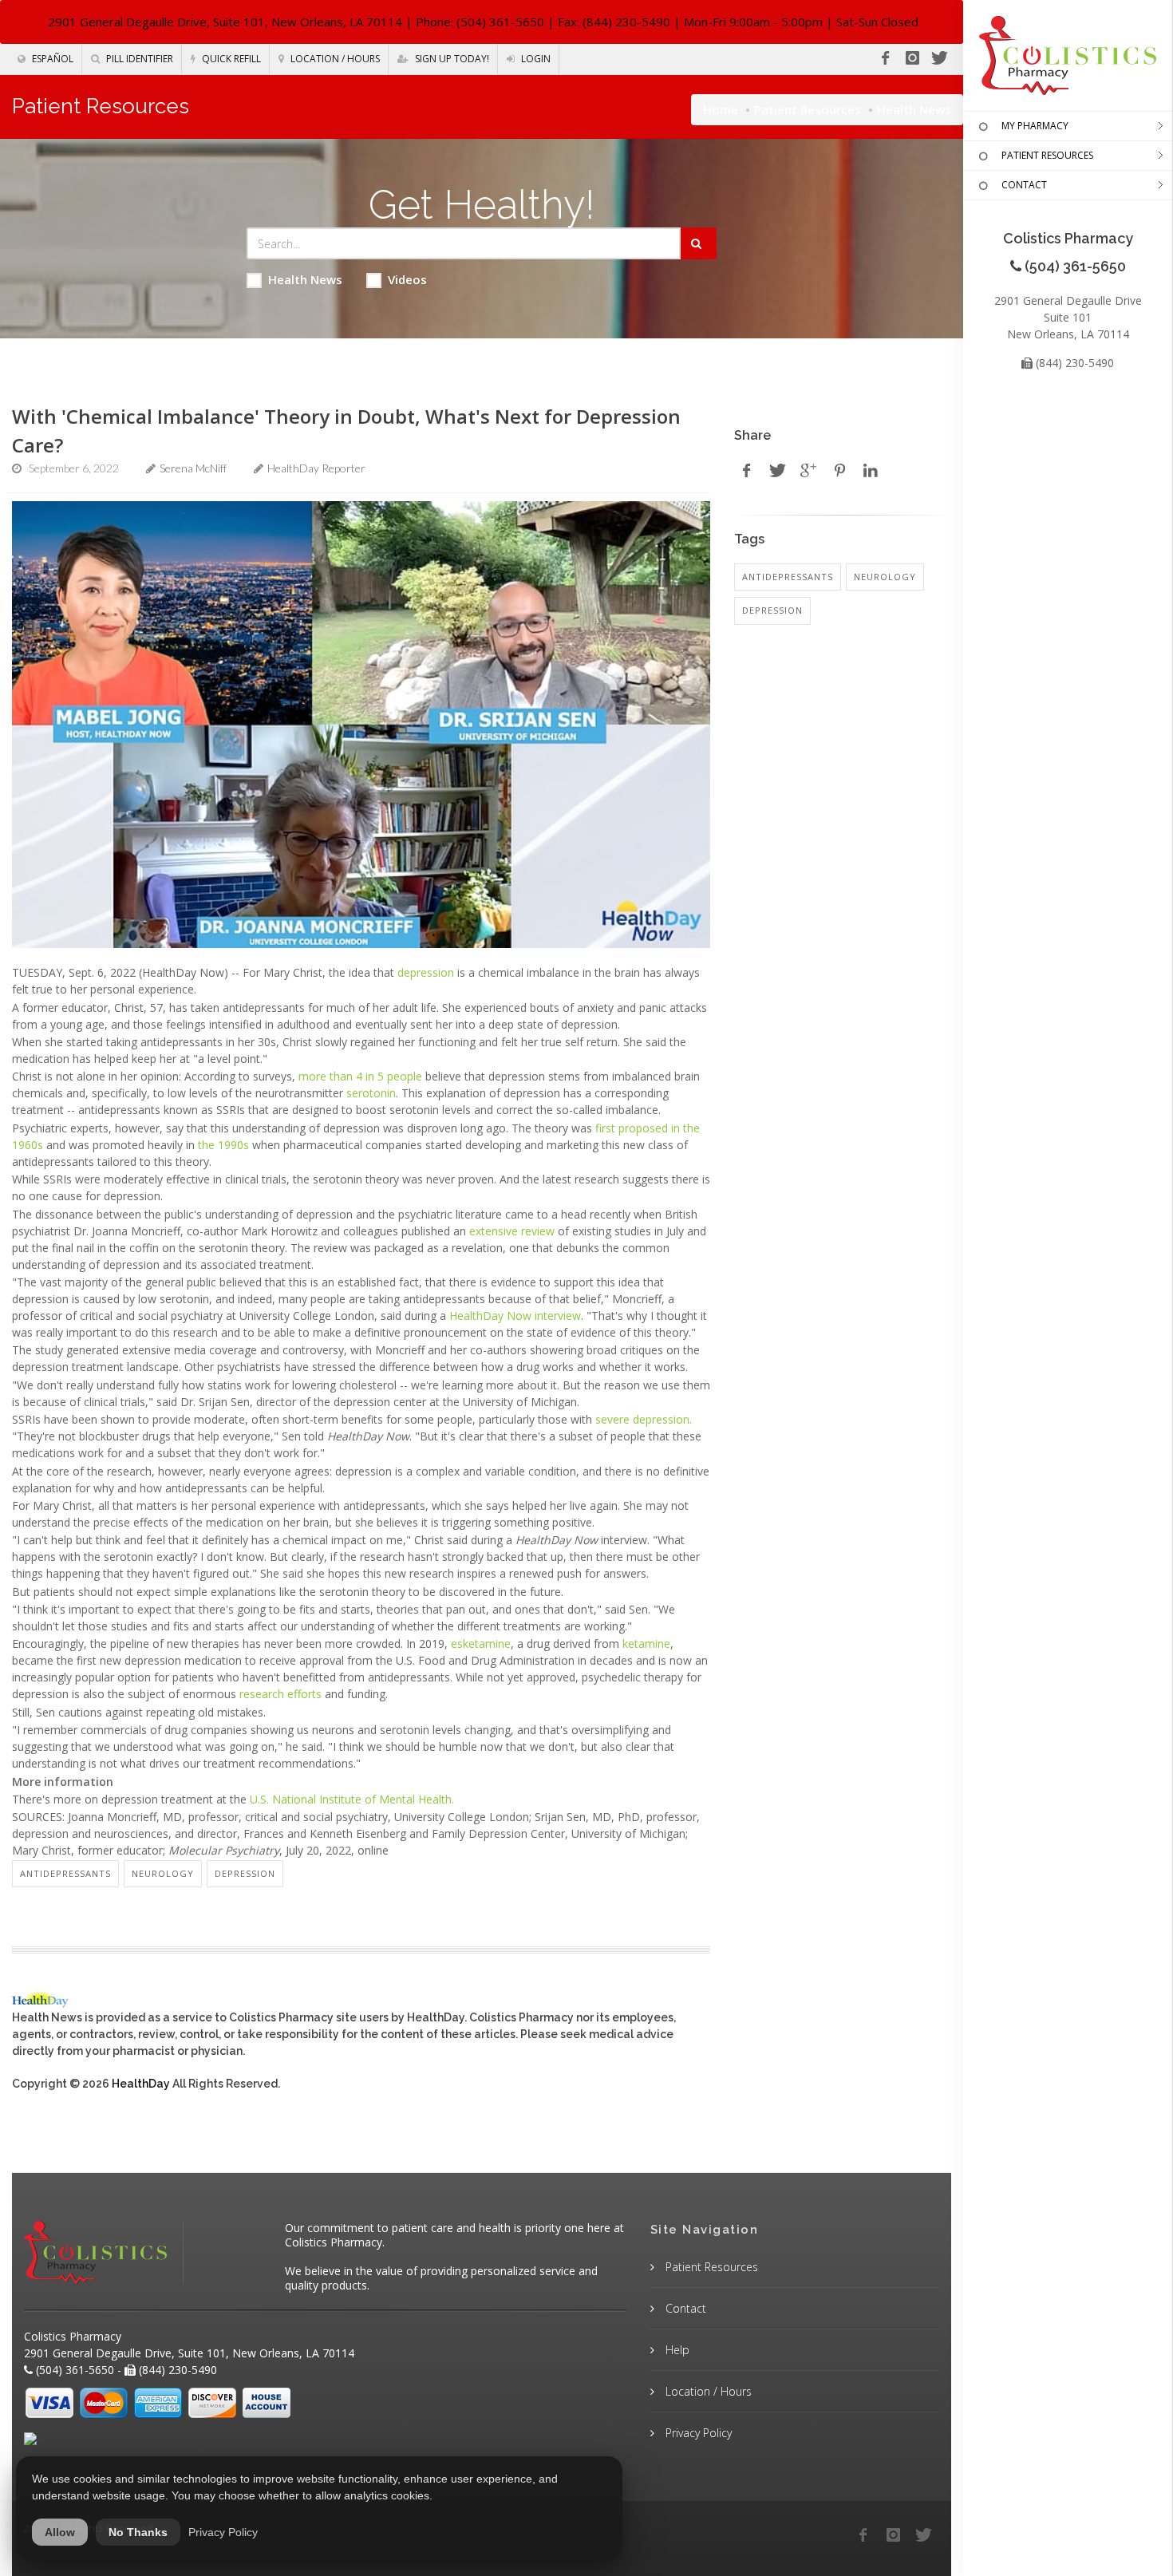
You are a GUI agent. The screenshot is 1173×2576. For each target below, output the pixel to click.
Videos (407, 279)
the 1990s (222, 1145)
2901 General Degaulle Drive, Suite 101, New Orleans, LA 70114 (225, 22)
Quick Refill (230, 59)
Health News (305, 279)
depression (426, 972)
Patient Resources (808, 109)
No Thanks (138, 2532)
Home (721, 109)
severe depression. (644, 1419)
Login (535, 59)
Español (51, 59)
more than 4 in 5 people (360, 1076)
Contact (684, 2308)
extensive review (512, 1231)
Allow (60, 2532)
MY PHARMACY (1035, 126)
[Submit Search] (699, 243)
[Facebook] (885, 58)
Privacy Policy (697, 2433)
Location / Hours (334, 59)
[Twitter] (939, 58)
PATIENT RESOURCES (1047, 155)
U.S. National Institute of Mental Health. (352, 1799)
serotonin (371, 1093)
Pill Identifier (138, 59)
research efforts (280, 1694)
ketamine (646, 1644)
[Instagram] (912, 58)
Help (676, 2350)
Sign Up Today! (451, 59)
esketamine (481, 1644)
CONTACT (1024, 185)
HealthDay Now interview (515, 1316)
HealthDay (141, 2084)
